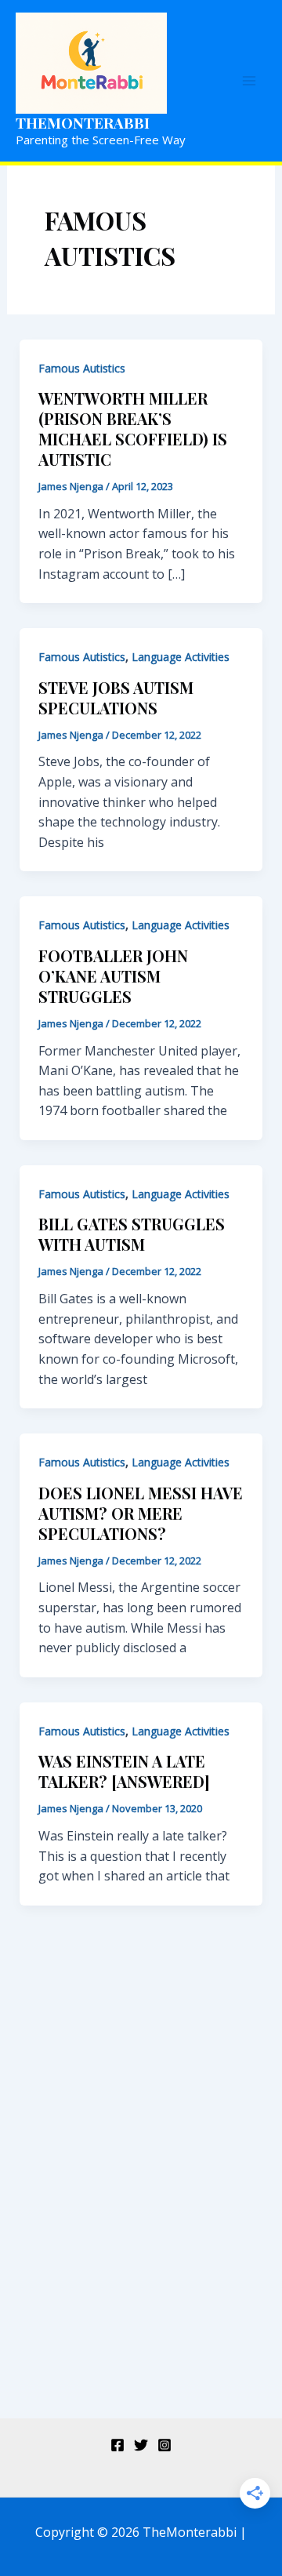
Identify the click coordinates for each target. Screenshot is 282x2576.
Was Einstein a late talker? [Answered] (124, 1771)
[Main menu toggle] (249, 81)
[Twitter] (141, 2445)
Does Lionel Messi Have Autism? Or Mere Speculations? (141, 1513)
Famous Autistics (82, 368)
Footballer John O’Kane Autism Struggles (113, 976)
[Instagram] (164, 2445)
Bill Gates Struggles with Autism (132, 1234)
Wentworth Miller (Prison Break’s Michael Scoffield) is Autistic (133, 429)
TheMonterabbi (83, 122)
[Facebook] (117, 2445)
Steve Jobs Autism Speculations (116, 698)
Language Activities (181, 657)
